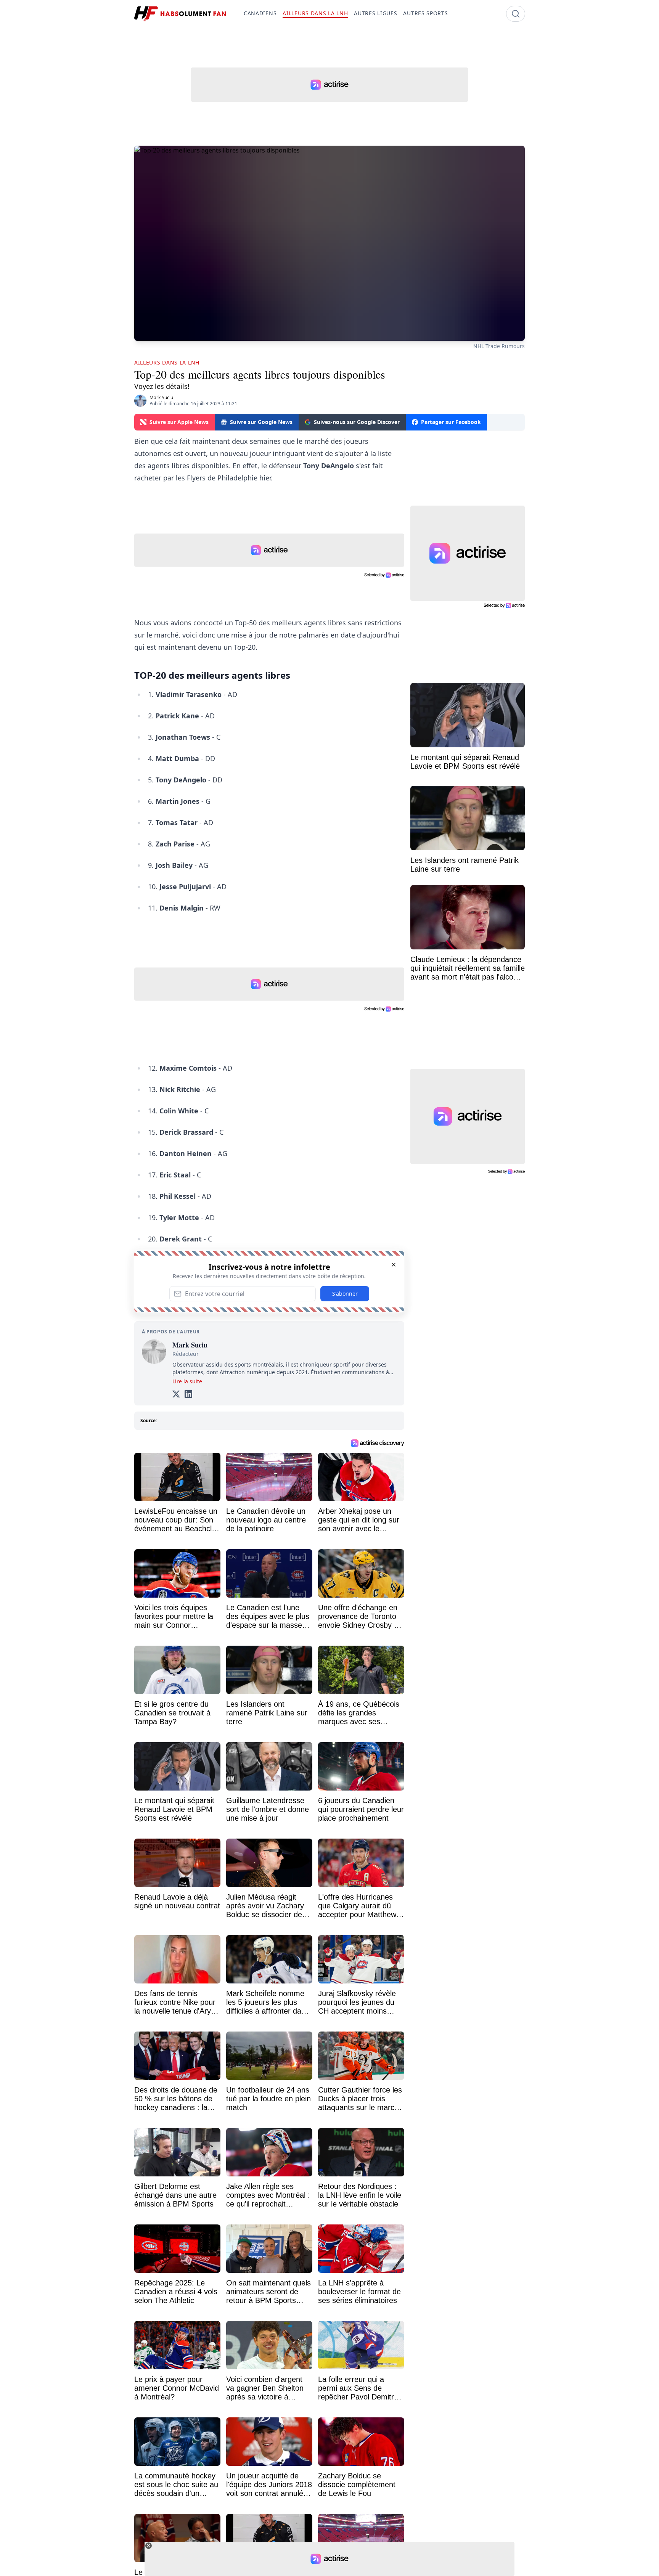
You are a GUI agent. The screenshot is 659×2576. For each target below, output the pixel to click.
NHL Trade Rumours (499, 346)
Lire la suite (187, 1381)
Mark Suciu (161, 397)
